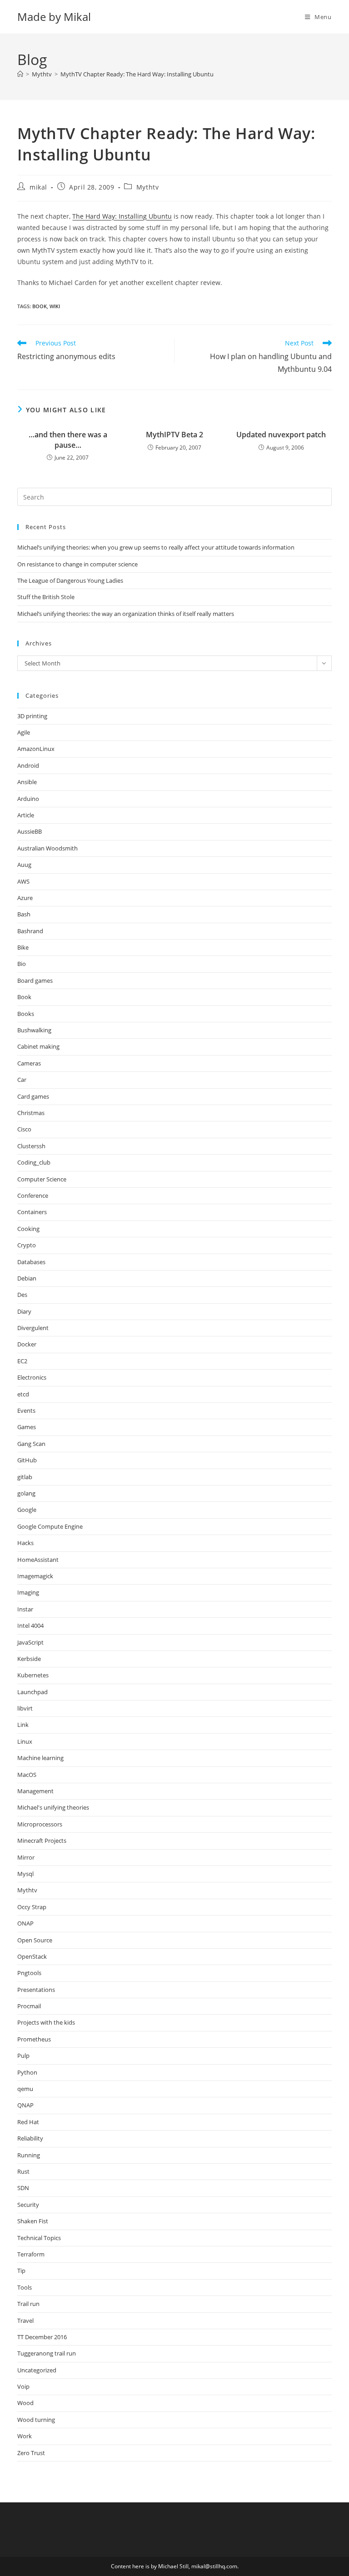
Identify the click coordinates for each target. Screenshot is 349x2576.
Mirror (26, 1857)
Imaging (28, 1592)
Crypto (27, 1245)
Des (22, 1295)
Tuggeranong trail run (47, 2353)
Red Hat (28, 2122)
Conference (33, 1195)
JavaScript (30, 1642)
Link (23, 1725)
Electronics (32, 1377)
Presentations (36, 1990)
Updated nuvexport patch (281, 435)
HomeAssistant (38, 1560)
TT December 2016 (42, 2337)
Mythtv (148, 187)
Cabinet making (38, 1046)
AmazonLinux (36, 749)
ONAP (25, 1923)
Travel (25, 2321)
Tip (21, 2271)
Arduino (28, 799)
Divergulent (33, 1328)
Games (27, 1427)
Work (25, 2436)
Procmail (29, 2006)
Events (26, 1411)
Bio (22, 964)
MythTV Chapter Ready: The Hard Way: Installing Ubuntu (137, 74)
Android (28, 765)
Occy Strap (32, 1907)
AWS (23, 881)
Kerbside (29, 1659)
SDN (23, 2188)
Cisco (24, 1129)
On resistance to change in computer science (77, 564)
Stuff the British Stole (46, 597)
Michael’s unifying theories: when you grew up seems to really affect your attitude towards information (156, 547)
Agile (24, 732)
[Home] (20, 74)
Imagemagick (35, 1576)
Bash (24, 914)
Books (26, 1014)
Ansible (27, 782)
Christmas (31, 1113)
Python (27, 2072)
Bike (23, 947)
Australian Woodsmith (47, 848)
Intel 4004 (30, 1626)
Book (24, 997)
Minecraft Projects (42, 1841)
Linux (25, 1741)
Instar (25, 1609)
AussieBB (30, 831)
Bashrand (30, 931)
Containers (32, 1212)
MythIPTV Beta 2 (174, 435)
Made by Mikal (54, 17)
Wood (25, 2403)
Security (28, 2205)
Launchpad (32, 1692)
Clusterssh (31, 1146)
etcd (23, 1394)
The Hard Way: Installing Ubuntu (122, 216)
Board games (35, 980)
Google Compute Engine (50, 1526)
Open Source (35, 1940)
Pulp (23, 2056)
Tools (25, 2287)
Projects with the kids (46, 2022)
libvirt (25, 1708)
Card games (33, 1096)
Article (26, 815)
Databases (31, 1262)
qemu (25, 2089)
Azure (25, 898)
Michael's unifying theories (53, 1807)
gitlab (25, 1477)
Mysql (25, 1874)
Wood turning (36, 2420)
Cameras (29, 1063)
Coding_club (34, 1162)
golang (26, 1493)
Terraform (31, 2254)
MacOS (27, 1775)
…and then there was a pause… (68, 440)
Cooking (28, 1229)
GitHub (27, 1460)
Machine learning (40, 1758)
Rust (23, 2171)
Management (35, 1791)
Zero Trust (31, 2453)
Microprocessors (40, 1824)
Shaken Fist (33, 2221)
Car (22, 1080)
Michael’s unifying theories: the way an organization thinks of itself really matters (126, 614)
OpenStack (32, 1956)
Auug (24, 865)
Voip (23, 2386)
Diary (24, 1311)
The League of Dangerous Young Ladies (70, 580)
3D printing (32, 716)
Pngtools (29, 1973)
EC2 (22, 1361)
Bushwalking (34, 1030)
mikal (38, 187)
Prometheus (34, 2039)
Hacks (25, 1543)
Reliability (30, 2138)
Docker (27, 1344)
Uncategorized (37, 2370)
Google (27, 1510)
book (40, 306)
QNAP (25, 2105)
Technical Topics (39, 2238)
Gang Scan (31, 1444)
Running (29, 2155)
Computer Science (42, 1179)
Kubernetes (33, 1675)
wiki (55, 306)
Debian (27, 1278)
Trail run (28, 2304)
